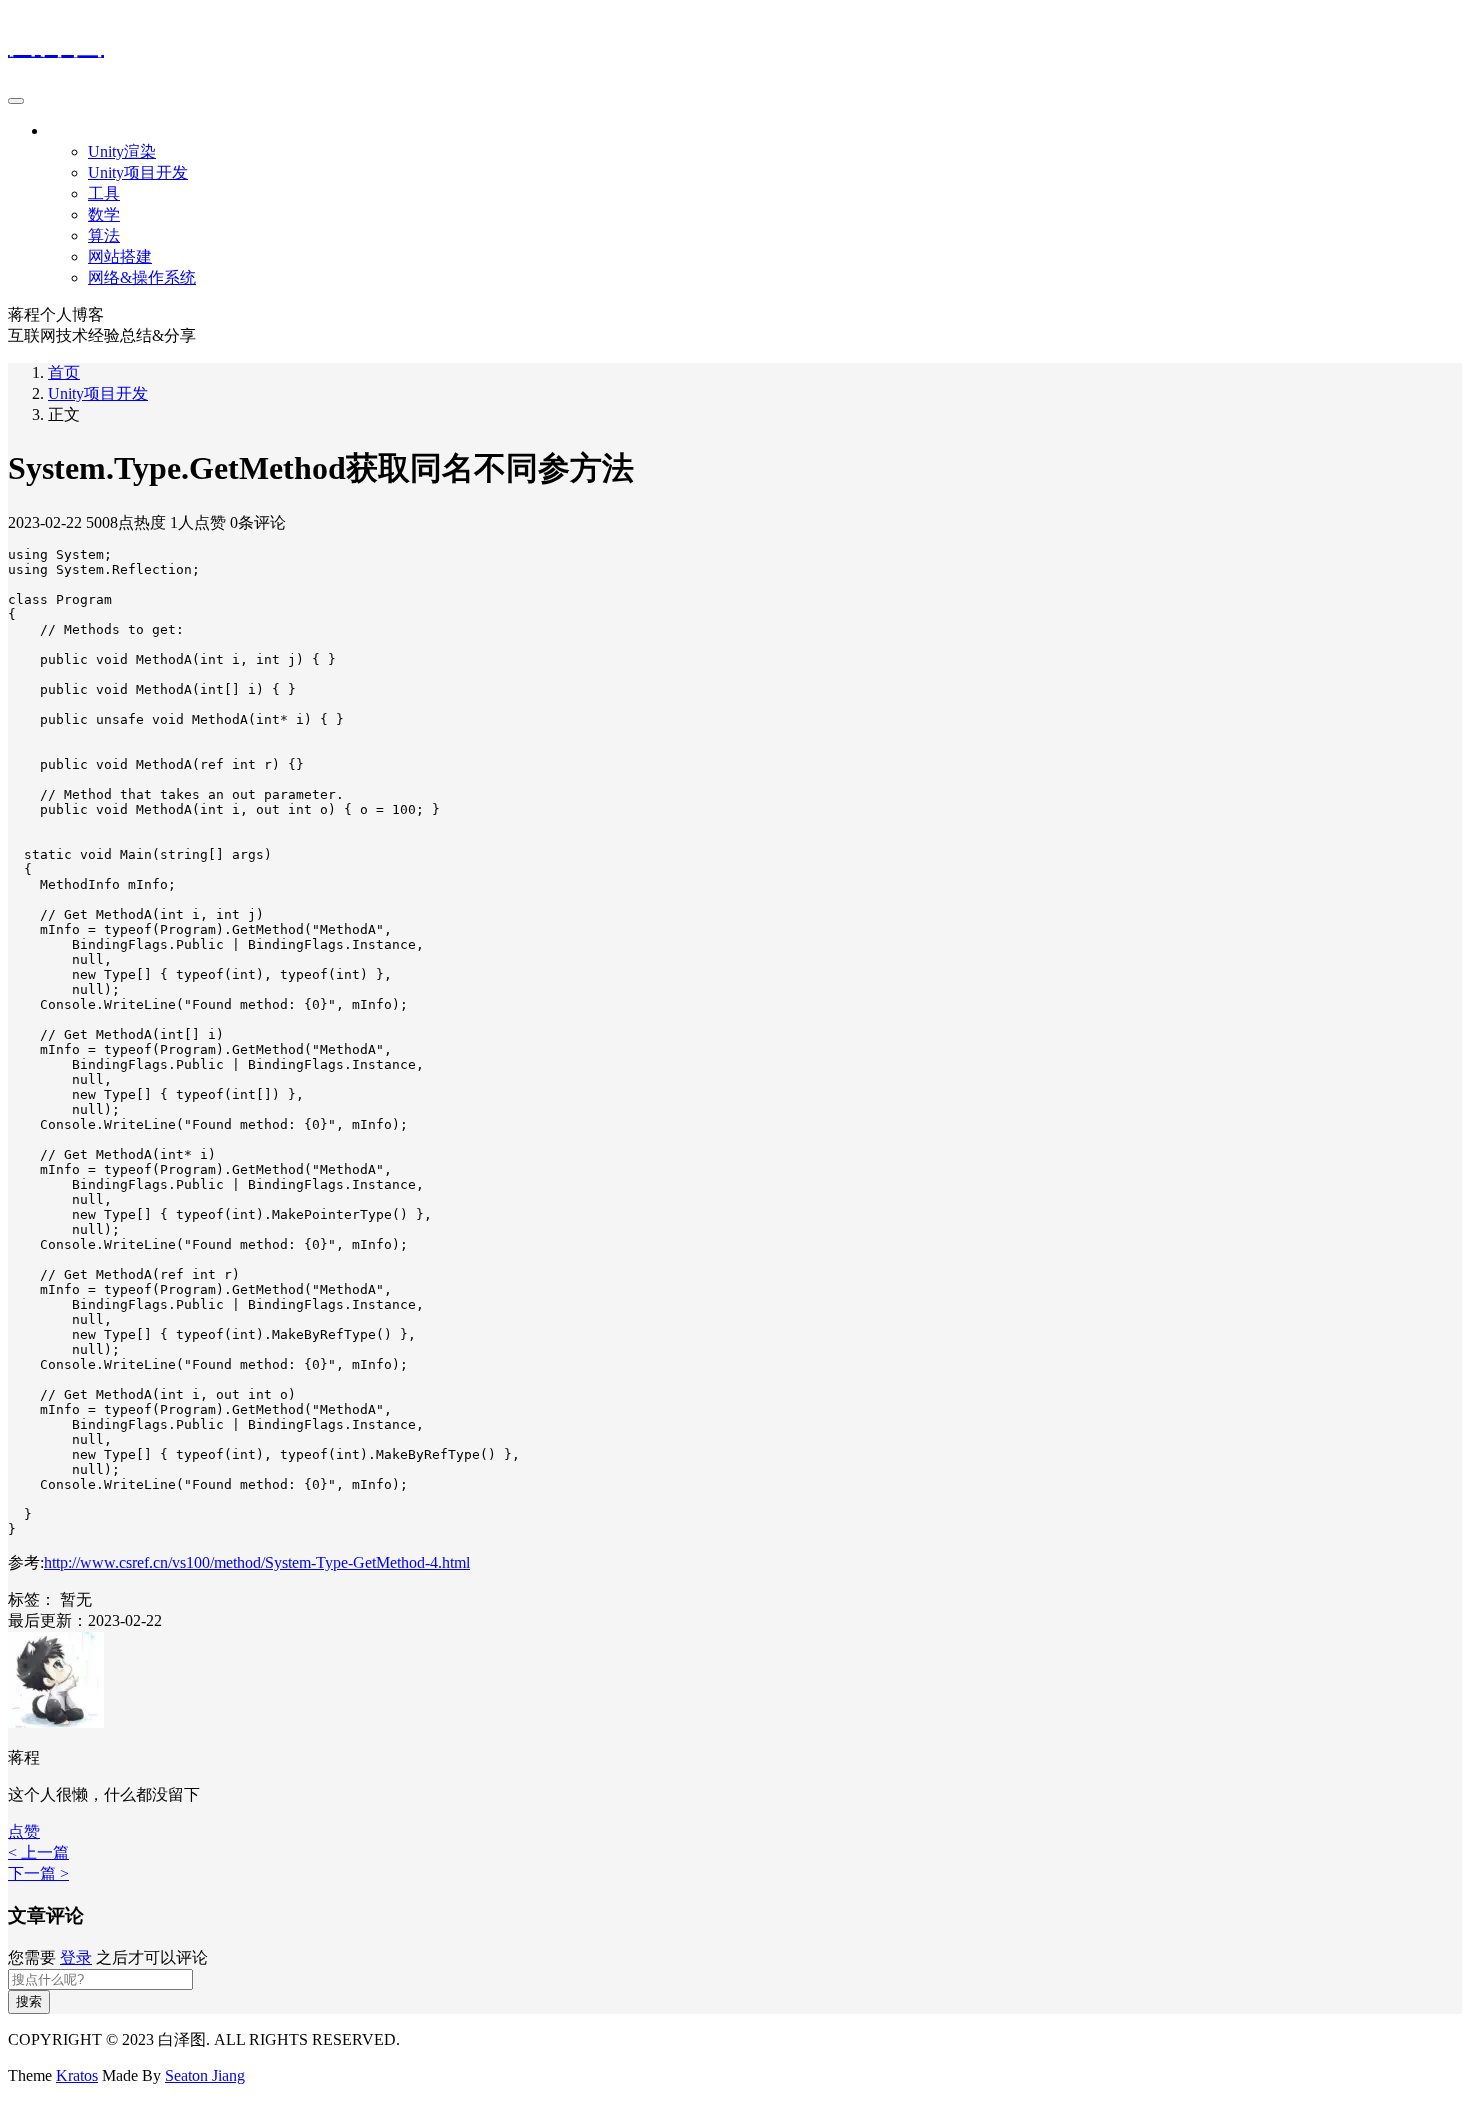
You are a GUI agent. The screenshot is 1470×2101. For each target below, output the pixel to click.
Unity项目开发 (138, 172)
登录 (76, 1957)
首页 (64, 372)
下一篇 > (38, 1873)
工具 (104, 193)
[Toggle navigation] (16, 101)
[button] (24, 1831)
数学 (104, 214)
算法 (104, 235)
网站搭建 (120, 256)
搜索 (29, 2001)
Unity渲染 (122, 151)
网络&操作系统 (142, 277)
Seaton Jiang (205, 2075)
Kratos (77, 2075)
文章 (64, 130)
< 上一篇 (38, 1852)
